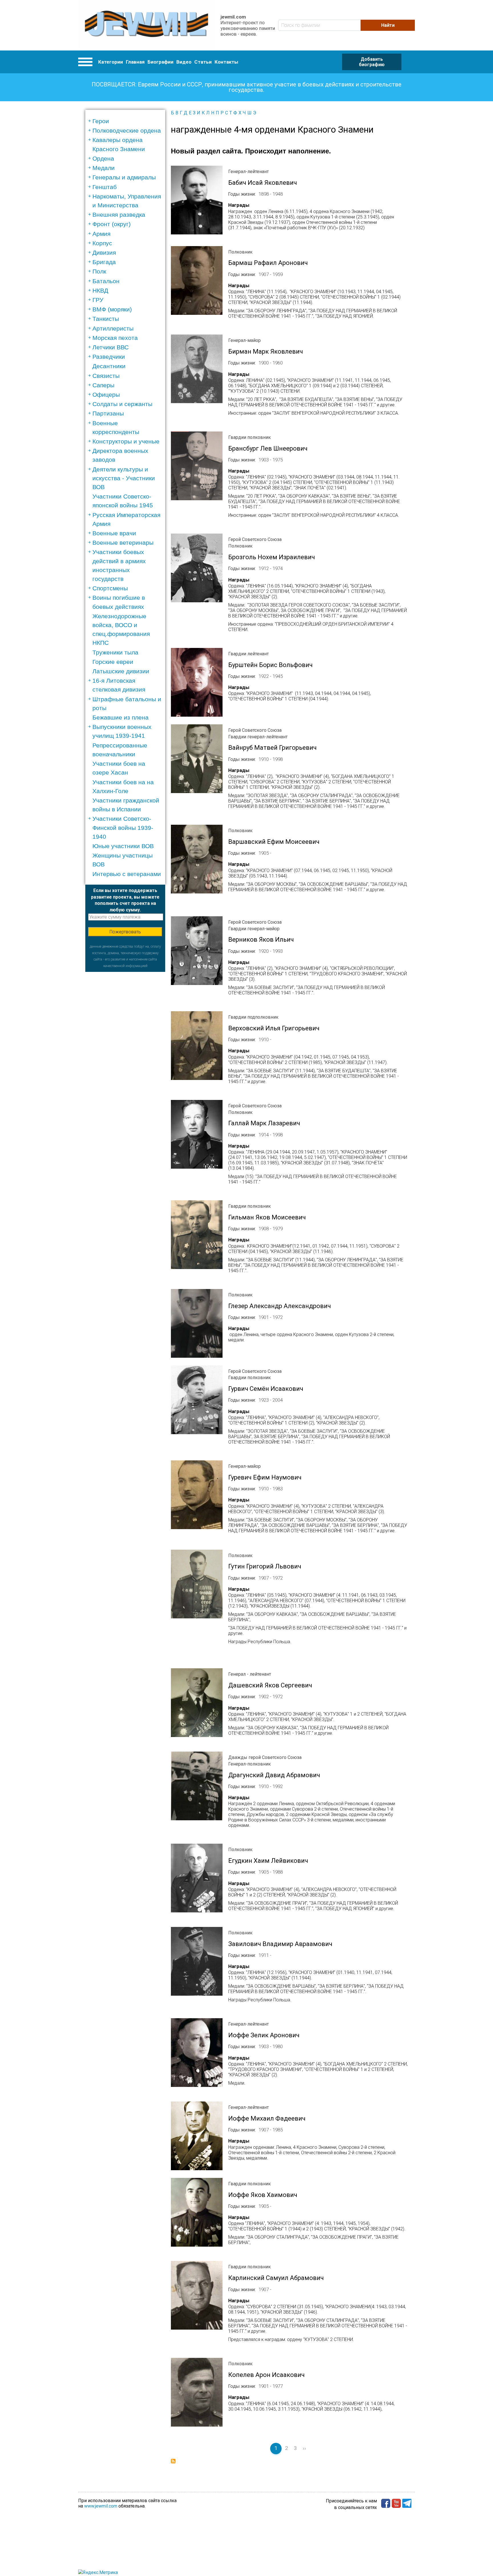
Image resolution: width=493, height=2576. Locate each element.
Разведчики (109, 357)
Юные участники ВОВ (123, 846)
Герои (101, 121)
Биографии (160, 62)
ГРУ (98, 300)
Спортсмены (110, 588)
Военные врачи (114, 533)
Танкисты (106, 319)
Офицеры (106, 395)
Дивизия (104, 253)
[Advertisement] (125, 1057)
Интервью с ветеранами (127, 874)
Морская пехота (115, 338)
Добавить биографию (372, 62)
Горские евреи (113, 662)
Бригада (104, 262)
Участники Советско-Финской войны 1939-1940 (123, 827)
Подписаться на (173, 2461)
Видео (184, 62)
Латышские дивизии (121, 671)
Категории (111, 62)
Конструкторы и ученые (126, 441)
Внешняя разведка (119, 215)
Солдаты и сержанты (122, 404)
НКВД (100, 290)
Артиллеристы (113, 328)
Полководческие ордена (127, 130)
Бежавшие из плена (121, 717)
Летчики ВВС (111, 347)
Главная (135, 62)
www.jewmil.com (101, 2506)
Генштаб (105, 187)
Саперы (103, 385)
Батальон (106, 281)
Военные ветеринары (123, 543)
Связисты (106, 376)
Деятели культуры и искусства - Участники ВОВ (124, 478)
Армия (101, 234)
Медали (104, 168)
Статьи (203, 62)
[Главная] (147, 25)
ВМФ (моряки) (112, 309)
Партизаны (108, 413)
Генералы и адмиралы (124, 177)
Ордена (103, 158)
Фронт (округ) (112, 224)
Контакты (226, 62)
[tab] (127, 121)
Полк (99, 271)
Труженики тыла (115, 652)
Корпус (102, 243)
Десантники (109, 366)
